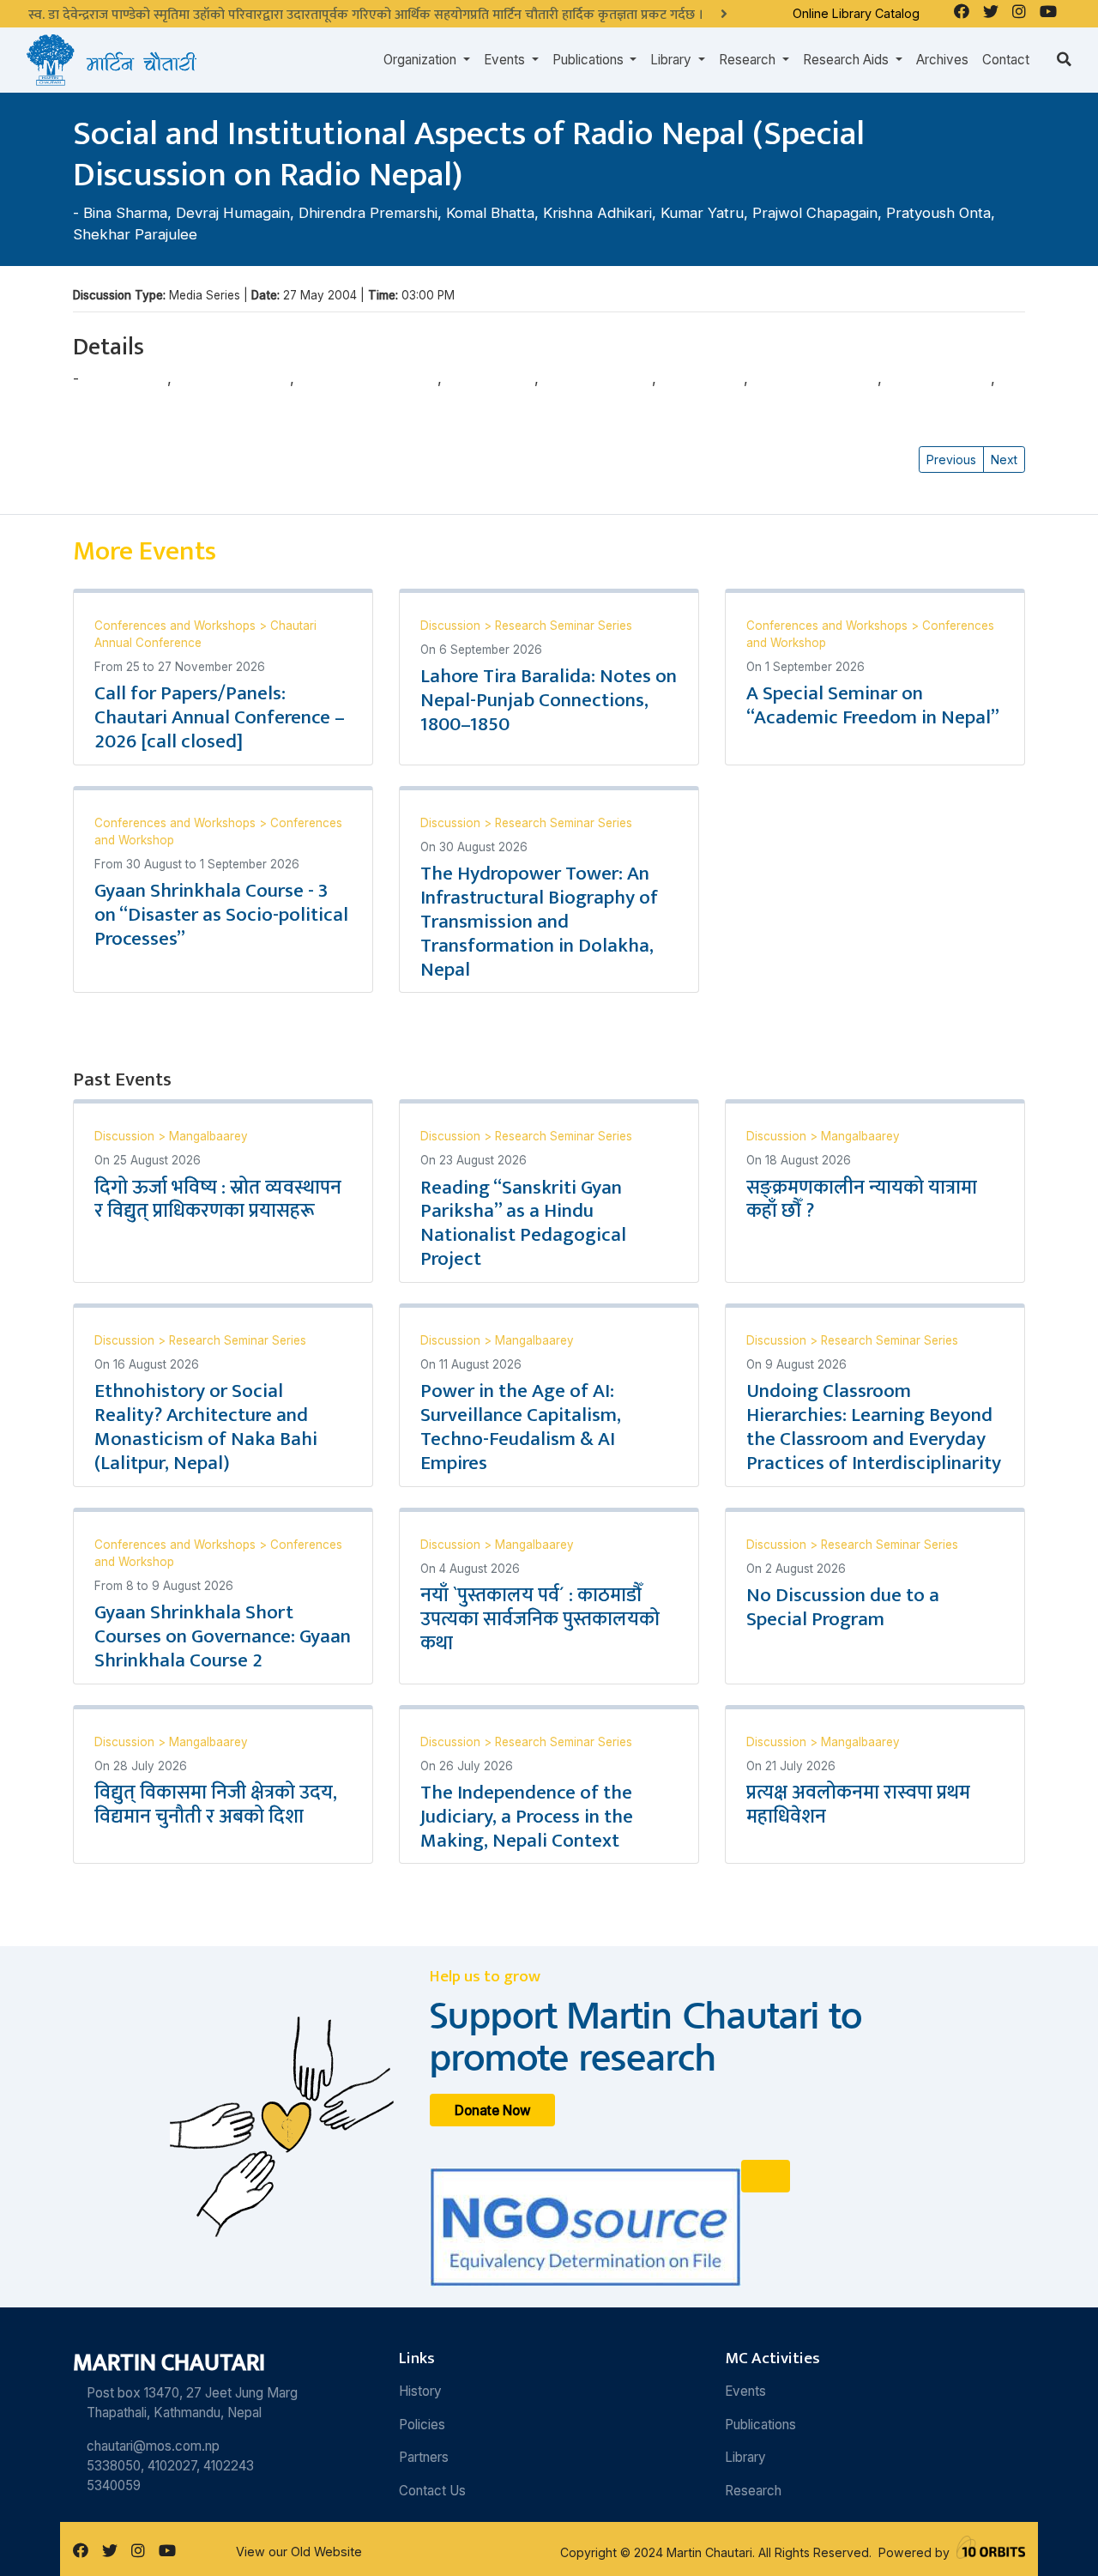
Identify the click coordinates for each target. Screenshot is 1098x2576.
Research (753, 2491)
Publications (760, 2425)
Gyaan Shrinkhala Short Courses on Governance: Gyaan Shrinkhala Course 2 (223, 1636)
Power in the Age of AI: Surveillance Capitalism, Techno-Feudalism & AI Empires (521, 1427)
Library (745, 2457)
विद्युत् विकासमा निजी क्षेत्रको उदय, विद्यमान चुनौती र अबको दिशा (216, 1805)
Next (1004, 460)
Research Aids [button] (848, 60)
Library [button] (673, 60)
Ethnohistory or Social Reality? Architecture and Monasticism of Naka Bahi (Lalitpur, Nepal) (206, 1427)
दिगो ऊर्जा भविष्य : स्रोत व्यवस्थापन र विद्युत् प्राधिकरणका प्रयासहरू (218, 1200)
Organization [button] (422, 60)
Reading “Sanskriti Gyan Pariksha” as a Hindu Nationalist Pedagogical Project (523, 1224)
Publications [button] (590, 60)
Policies (422, 2425)
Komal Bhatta (490, 213)
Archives (942, 60)
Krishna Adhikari (597, 213)
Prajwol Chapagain (815, 213)
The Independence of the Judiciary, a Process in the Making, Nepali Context (527, 1817)
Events (745, 2391)
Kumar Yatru (702, 213)
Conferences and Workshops (177, 626)
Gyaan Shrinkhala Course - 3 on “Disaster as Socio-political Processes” (221, 915)
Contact (1006, 60)
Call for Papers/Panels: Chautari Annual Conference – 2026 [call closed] (220, 717)
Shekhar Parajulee (135, 234)
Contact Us (432, 2491)
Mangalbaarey (208, 1136)
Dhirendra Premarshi (368, 213)
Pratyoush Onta (938, 213)
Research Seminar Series (564, 626)
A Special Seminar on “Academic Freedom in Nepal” (873, 705)
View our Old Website (299, 2552)
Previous (951, 460)
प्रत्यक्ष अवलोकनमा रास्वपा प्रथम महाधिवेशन (858, 1805)
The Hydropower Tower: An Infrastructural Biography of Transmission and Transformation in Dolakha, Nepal (539, 921)
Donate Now (493, 2110)
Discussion (452, 626)
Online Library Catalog (856, 13)
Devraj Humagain (233, 213)
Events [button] (506, 60)
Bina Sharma (125, 213)
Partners (424, 2457)
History (420, 2391)
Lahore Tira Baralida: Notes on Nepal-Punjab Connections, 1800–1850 (549, 700)
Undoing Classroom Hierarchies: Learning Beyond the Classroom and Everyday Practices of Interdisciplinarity (874, 1427)
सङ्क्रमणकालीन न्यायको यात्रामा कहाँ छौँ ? (862, 1200)
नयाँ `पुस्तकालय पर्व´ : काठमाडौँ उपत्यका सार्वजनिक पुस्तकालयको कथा (540, 1619)
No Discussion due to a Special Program (843, 1607)
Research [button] (749, 60)
